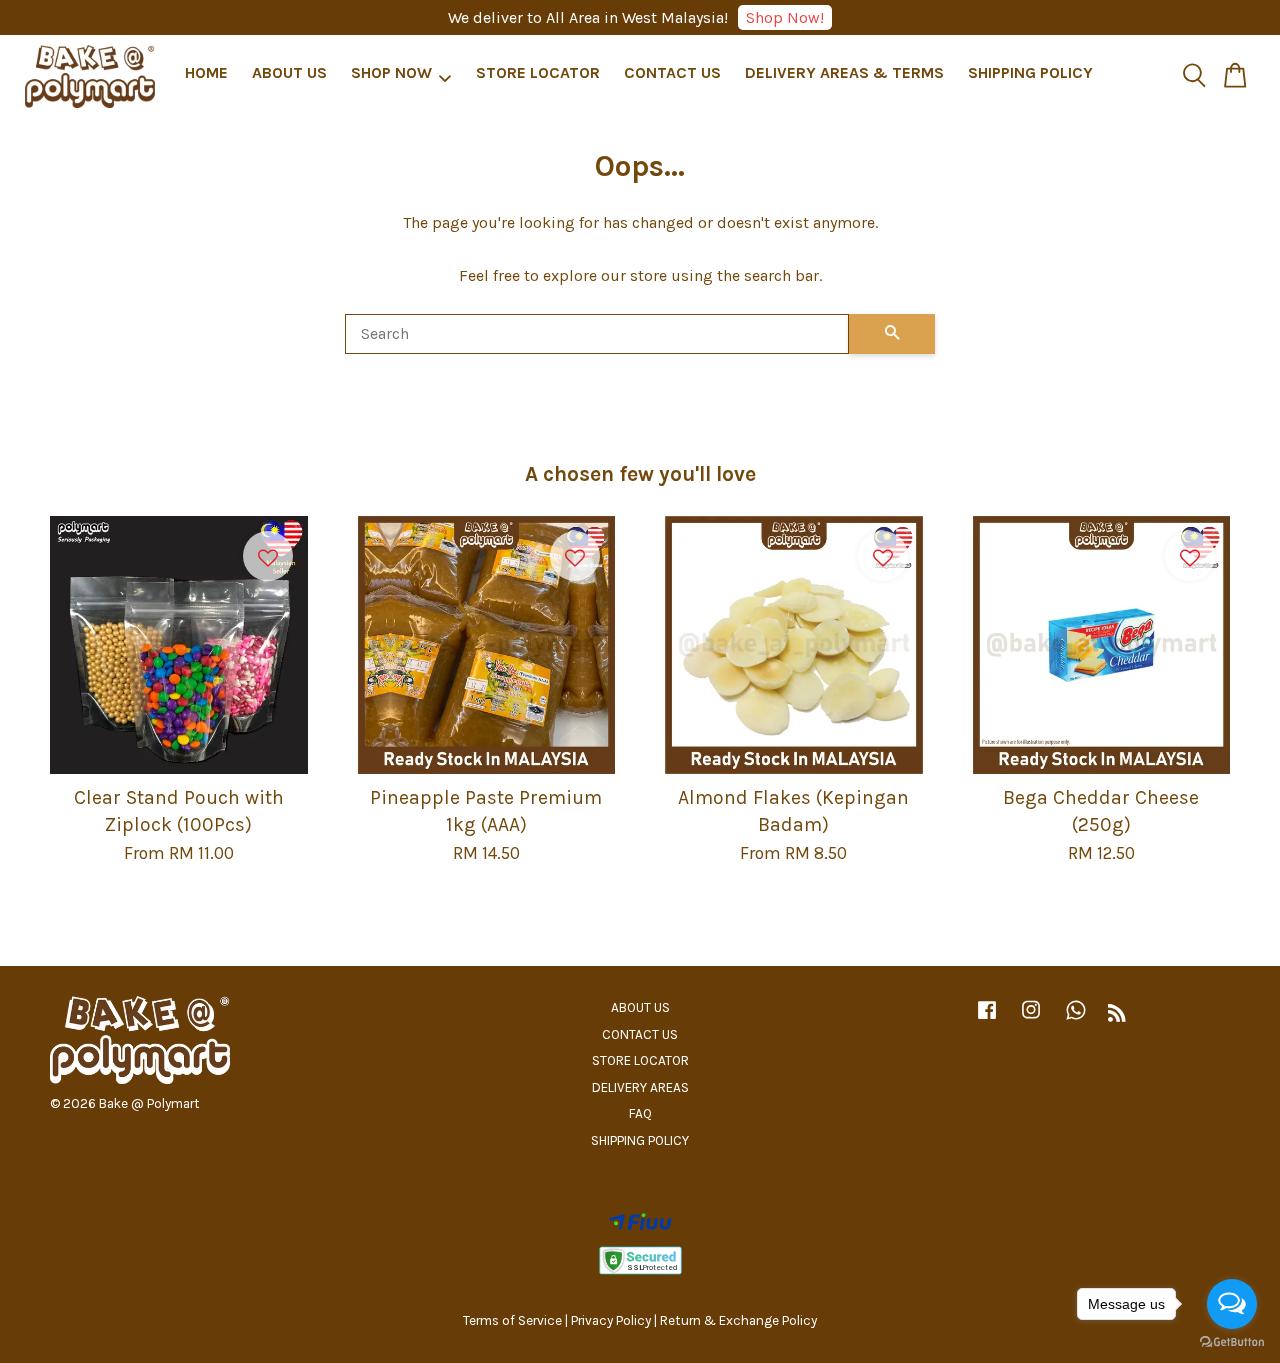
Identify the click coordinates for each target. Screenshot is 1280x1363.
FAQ (640, 1113)
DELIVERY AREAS (640, 1087)
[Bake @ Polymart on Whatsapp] (1076, 1019)
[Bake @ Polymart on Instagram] (1031, 1019)
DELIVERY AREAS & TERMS (844, 73)
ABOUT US (289, 73)
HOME (206, 73)
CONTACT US (672, 73)
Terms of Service (512, 1320)
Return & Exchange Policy (738, 1320)
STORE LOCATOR (538, 73)
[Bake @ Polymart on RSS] (1117, 1016)
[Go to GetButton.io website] (1232, 1342)
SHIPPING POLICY (1030, 73)
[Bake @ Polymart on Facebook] (987, 1019)
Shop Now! (785, 17)
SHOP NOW (391, 73)
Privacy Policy (611, 1320)
